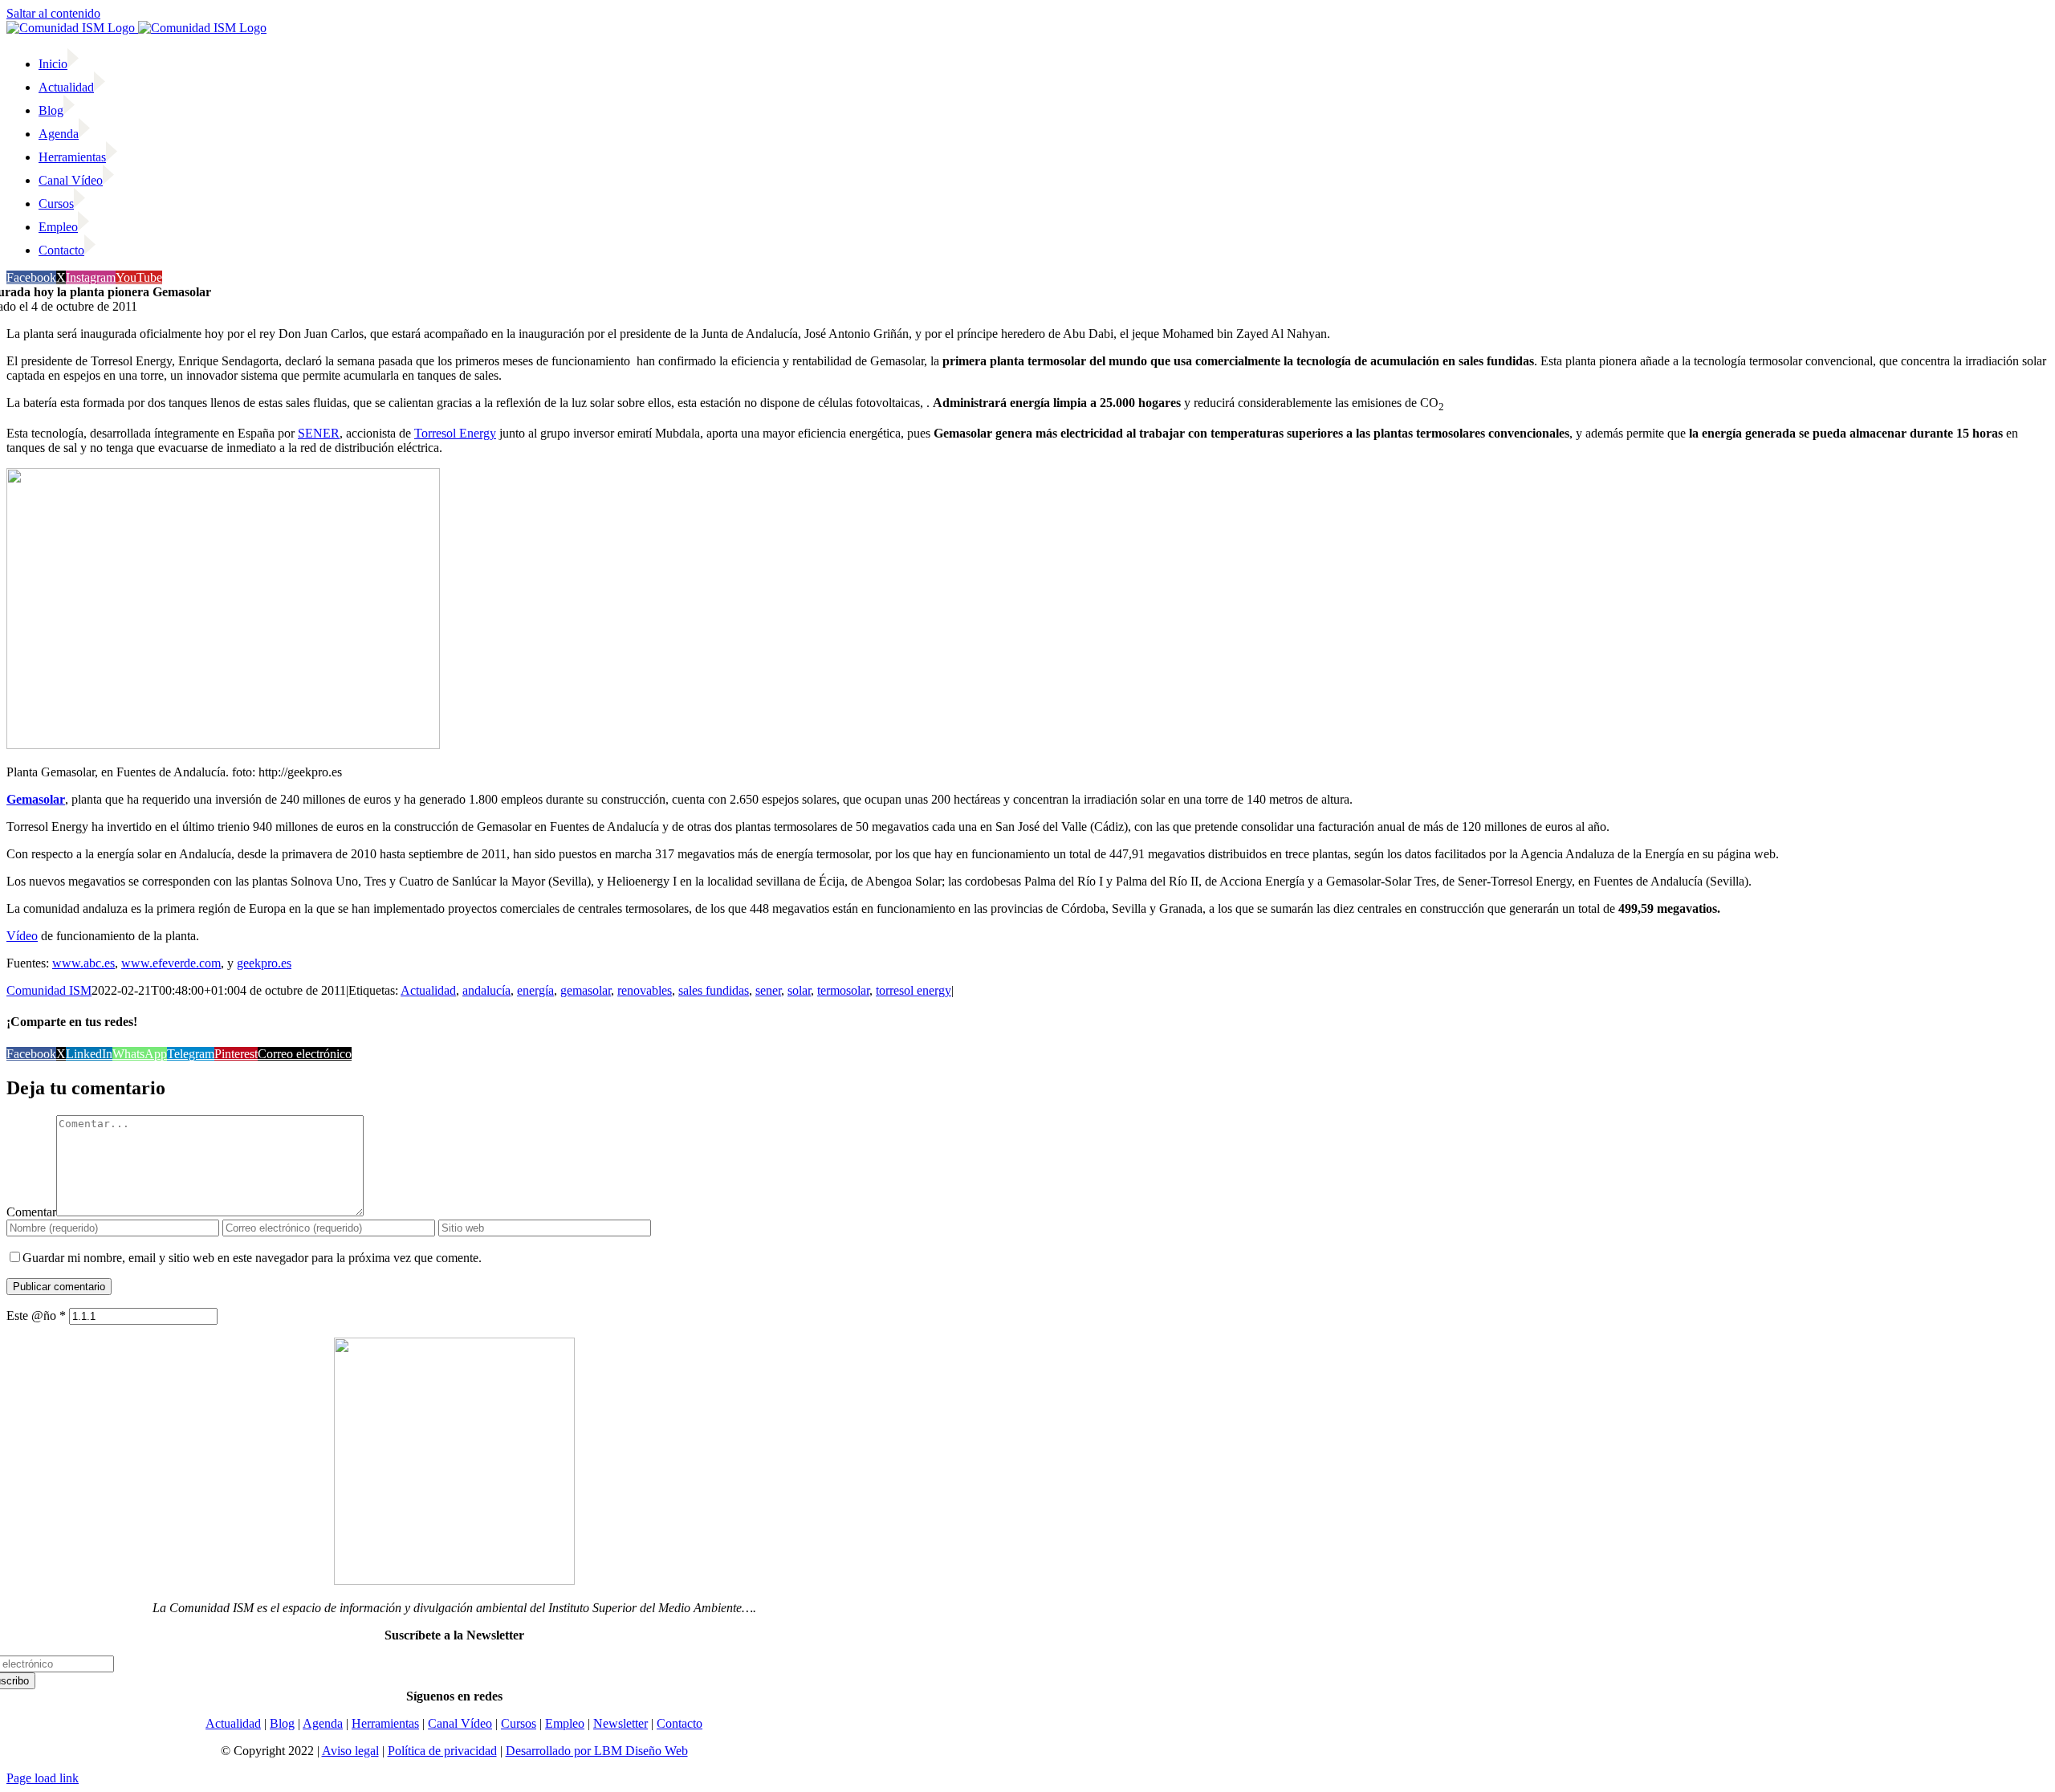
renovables (645, 990)
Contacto (680, 1723)
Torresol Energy (455, 433)
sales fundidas (714, 990)
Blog (282, 1723)
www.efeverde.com (171, 963)
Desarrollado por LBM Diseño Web (597, 1751)
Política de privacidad (442, 1751)
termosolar (843, 990)
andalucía (486, 990)
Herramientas (385, 1723)
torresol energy (914, 990)
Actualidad (428, 990)
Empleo (565, 1723)
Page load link (43, 1778)
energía (535, 990)
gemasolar (586, 990)
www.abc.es (83, 963)
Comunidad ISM (49, 990)
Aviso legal (350, 1751)
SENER (319, 433)
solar (799, 990)
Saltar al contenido (53, 13)
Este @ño (36, 1315)
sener (768, 990)
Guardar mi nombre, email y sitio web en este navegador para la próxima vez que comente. (252, 1258)
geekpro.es (264, 963)
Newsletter (621, 1723)
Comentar (31, 1212)
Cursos (519, 1723)
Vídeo (22, 936)
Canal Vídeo (460, 1723)
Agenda (323, 1723)
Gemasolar (36, 799)
